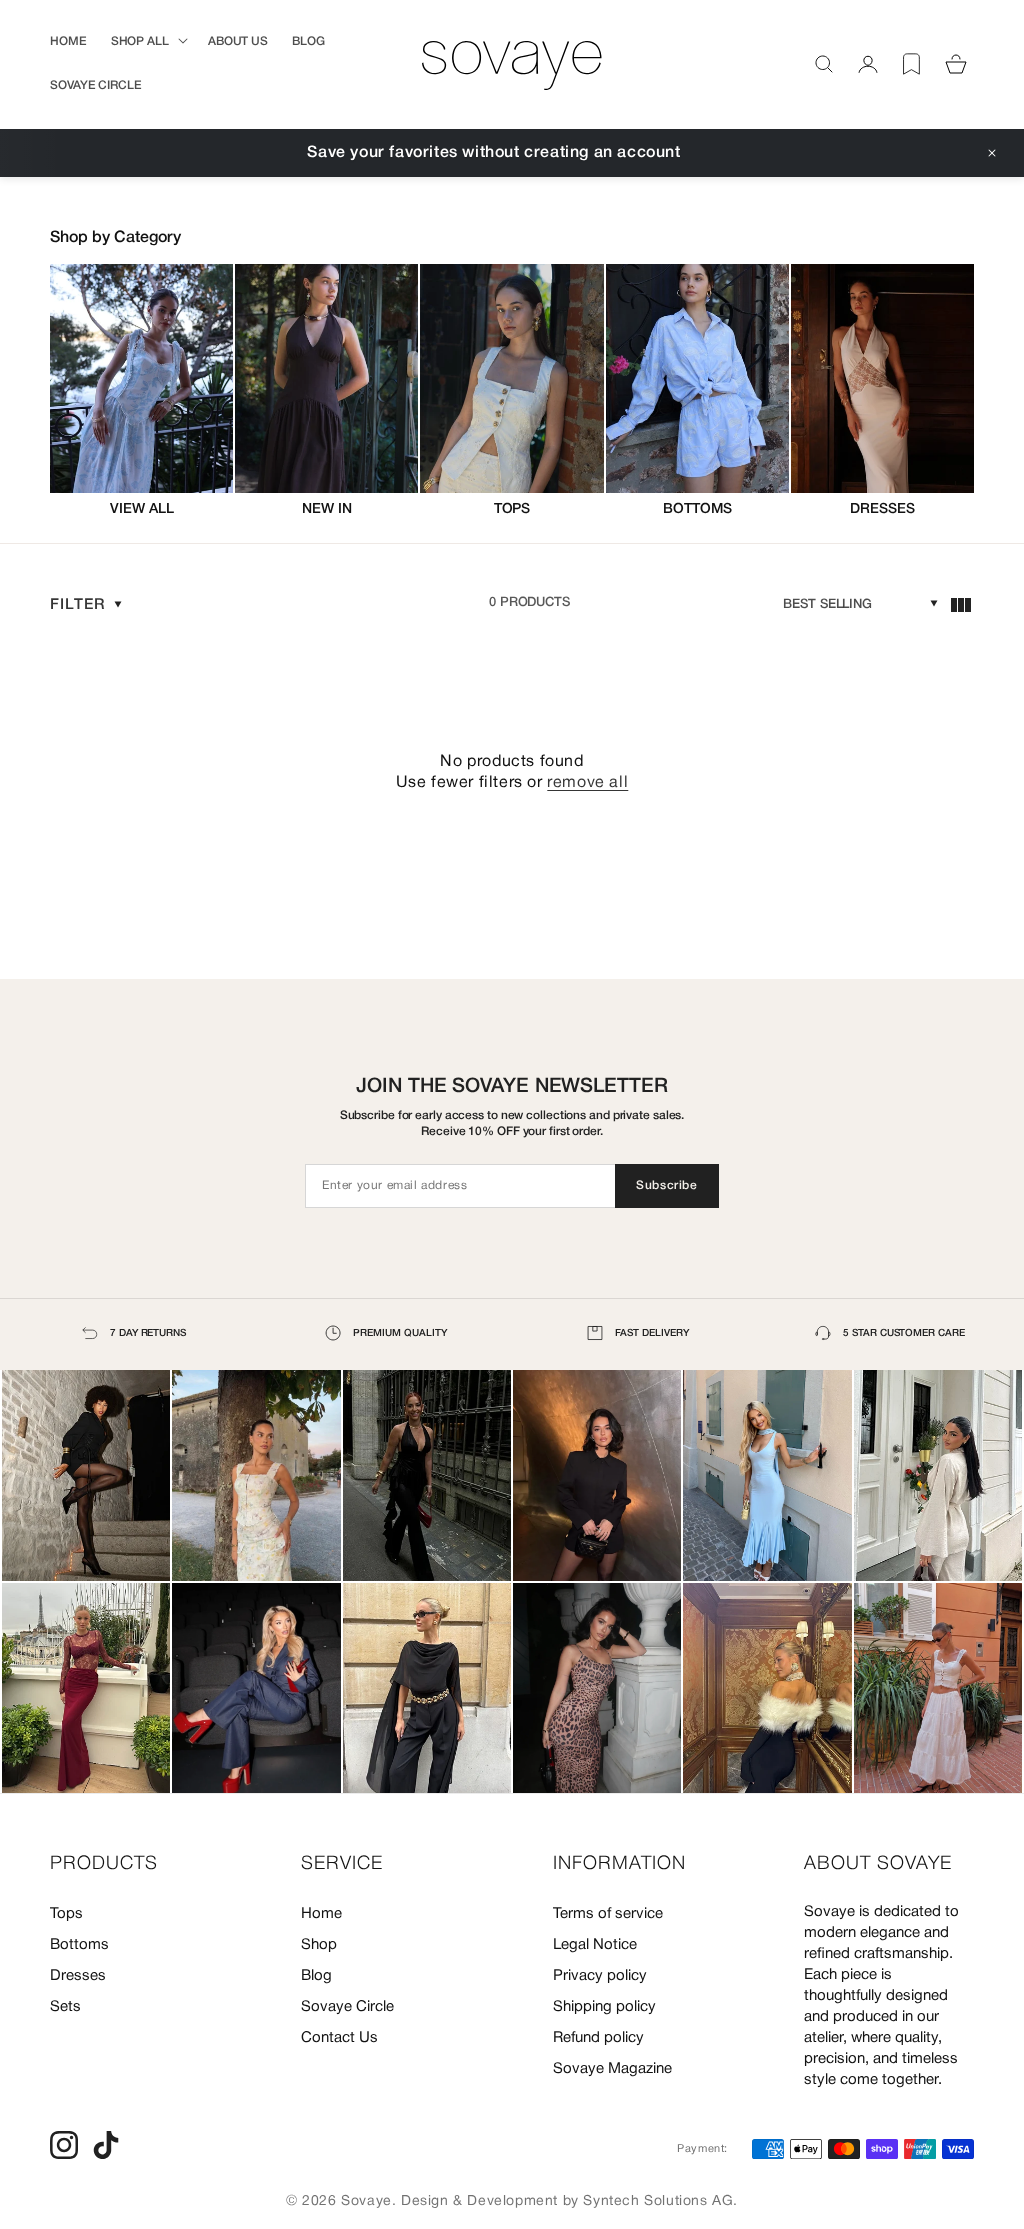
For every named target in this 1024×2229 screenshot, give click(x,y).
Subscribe (666, 1185)
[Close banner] (992, 153)
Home (321, 1914)
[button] (147, 42)
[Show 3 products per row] (960, 605)
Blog (316, 1976)
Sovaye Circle (347, 2007)
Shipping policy (604, 2007)
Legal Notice (595, 1945)
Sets (65, 2007)
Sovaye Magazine (612, 2069)
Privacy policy (600, 1976)
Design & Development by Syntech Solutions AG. (569, 2201)
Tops (66, 1914)
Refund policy (598, 2038)
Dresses (78, 1976)
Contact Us (339, 2038)
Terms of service (608, 1914)
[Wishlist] (912, 64)
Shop (319, 1945)
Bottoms (79, 1945)
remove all (587, 783)
